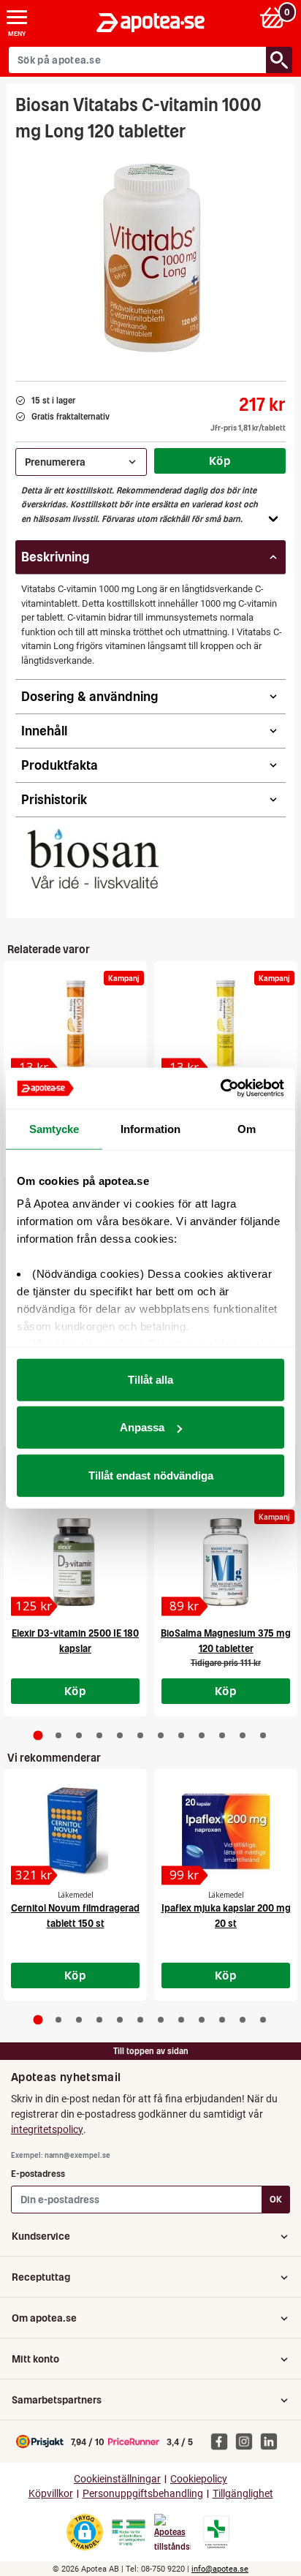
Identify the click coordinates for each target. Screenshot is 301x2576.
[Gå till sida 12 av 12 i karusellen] (263, 1735)
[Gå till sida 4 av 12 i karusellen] (99, 1735)
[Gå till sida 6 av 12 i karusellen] (140, 1735)
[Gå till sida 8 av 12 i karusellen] (181, 1735)
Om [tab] (247, 1128)
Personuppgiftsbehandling (143, 2494)
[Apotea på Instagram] (248, 2441)
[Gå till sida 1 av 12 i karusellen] (38, 1735)
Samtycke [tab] (54, 1128)
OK (276, 2199)
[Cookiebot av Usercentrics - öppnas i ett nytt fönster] (220, 1088)
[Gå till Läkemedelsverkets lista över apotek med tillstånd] (217, 2532)
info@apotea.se (220, 2569)
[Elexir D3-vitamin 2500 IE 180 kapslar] (75, 1562)
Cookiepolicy (199, 2479)
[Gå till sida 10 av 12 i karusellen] (222, 1735)
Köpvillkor (51, 2494)
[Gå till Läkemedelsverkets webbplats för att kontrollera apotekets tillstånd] (129, 2533)
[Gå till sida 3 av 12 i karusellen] (79, 1735)
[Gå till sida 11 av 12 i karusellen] (243, 1735)
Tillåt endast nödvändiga (151, 1475)
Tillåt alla (150, 1379)
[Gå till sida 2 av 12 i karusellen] (58, 1735)
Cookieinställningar (117, 2479)
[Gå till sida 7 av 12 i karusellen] (161, 1735)
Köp (220, 461)
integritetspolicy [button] (47, 2129)
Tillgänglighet (243, 2494)
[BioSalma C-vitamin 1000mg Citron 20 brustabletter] (226, 1023)
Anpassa (142, 1427)
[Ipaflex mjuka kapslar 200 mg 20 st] (226, 1831)
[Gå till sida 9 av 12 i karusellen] (202, 1735)
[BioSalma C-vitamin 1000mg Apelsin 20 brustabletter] (75, 1023)
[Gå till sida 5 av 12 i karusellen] (120, 1735)
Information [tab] (150, 1128)
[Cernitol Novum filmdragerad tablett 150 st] (75, 1831)
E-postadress (38, 2174)
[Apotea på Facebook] (223, 2441)
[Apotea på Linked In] (273, 2441)
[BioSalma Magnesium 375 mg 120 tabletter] (226, 1562)
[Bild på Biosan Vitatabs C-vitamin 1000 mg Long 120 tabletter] (150, 257)
